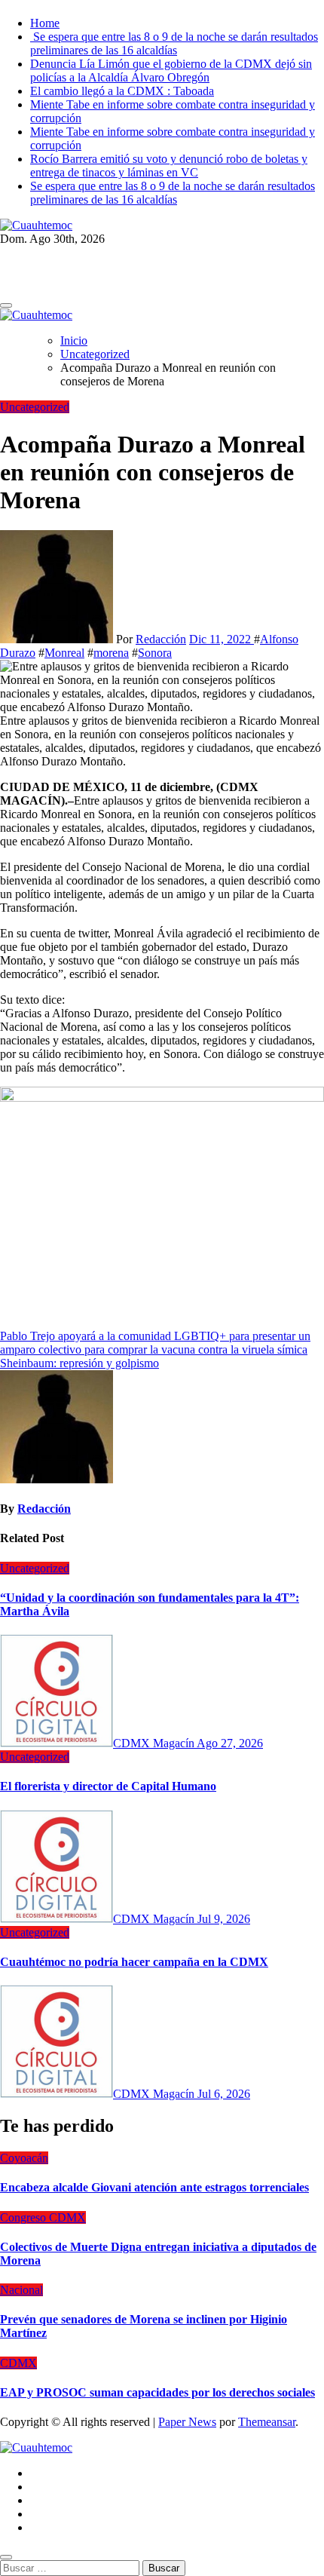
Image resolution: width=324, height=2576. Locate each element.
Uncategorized (35, 407)
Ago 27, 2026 (230, 1743)
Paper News (187, 2422)
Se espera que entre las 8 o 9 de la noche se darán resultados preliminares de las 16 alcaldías (174, 43)
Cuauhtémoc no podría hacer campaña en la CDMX (134, 1962)
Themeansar (267, 2422)
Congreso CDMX (43, 2217)
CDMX (18, 2363)
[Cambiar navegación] (6, 305)
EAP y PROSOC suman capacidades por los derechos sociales (157, 2392)
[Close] (6, 2557)
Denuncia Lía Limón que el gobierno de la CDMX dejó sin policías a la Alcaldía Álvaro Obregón (171, 71)
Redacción (161, 639)
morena (111, 653)
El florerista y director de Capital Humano (108, 1786)
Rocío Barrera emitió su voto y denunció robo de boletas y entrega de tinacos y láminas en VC (169, 166)
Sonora (155, 653)
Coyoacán (24, 2158)
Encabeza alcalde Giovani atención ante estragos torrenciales (154, 2187)
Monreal (64, 653)
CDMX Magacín (155, 1743)
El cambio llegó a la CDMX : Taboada (122, 91)
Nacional (21, 2290)
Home (45, 23)
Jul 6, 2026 (224, 2094)
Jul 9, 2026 (224, 1919)
